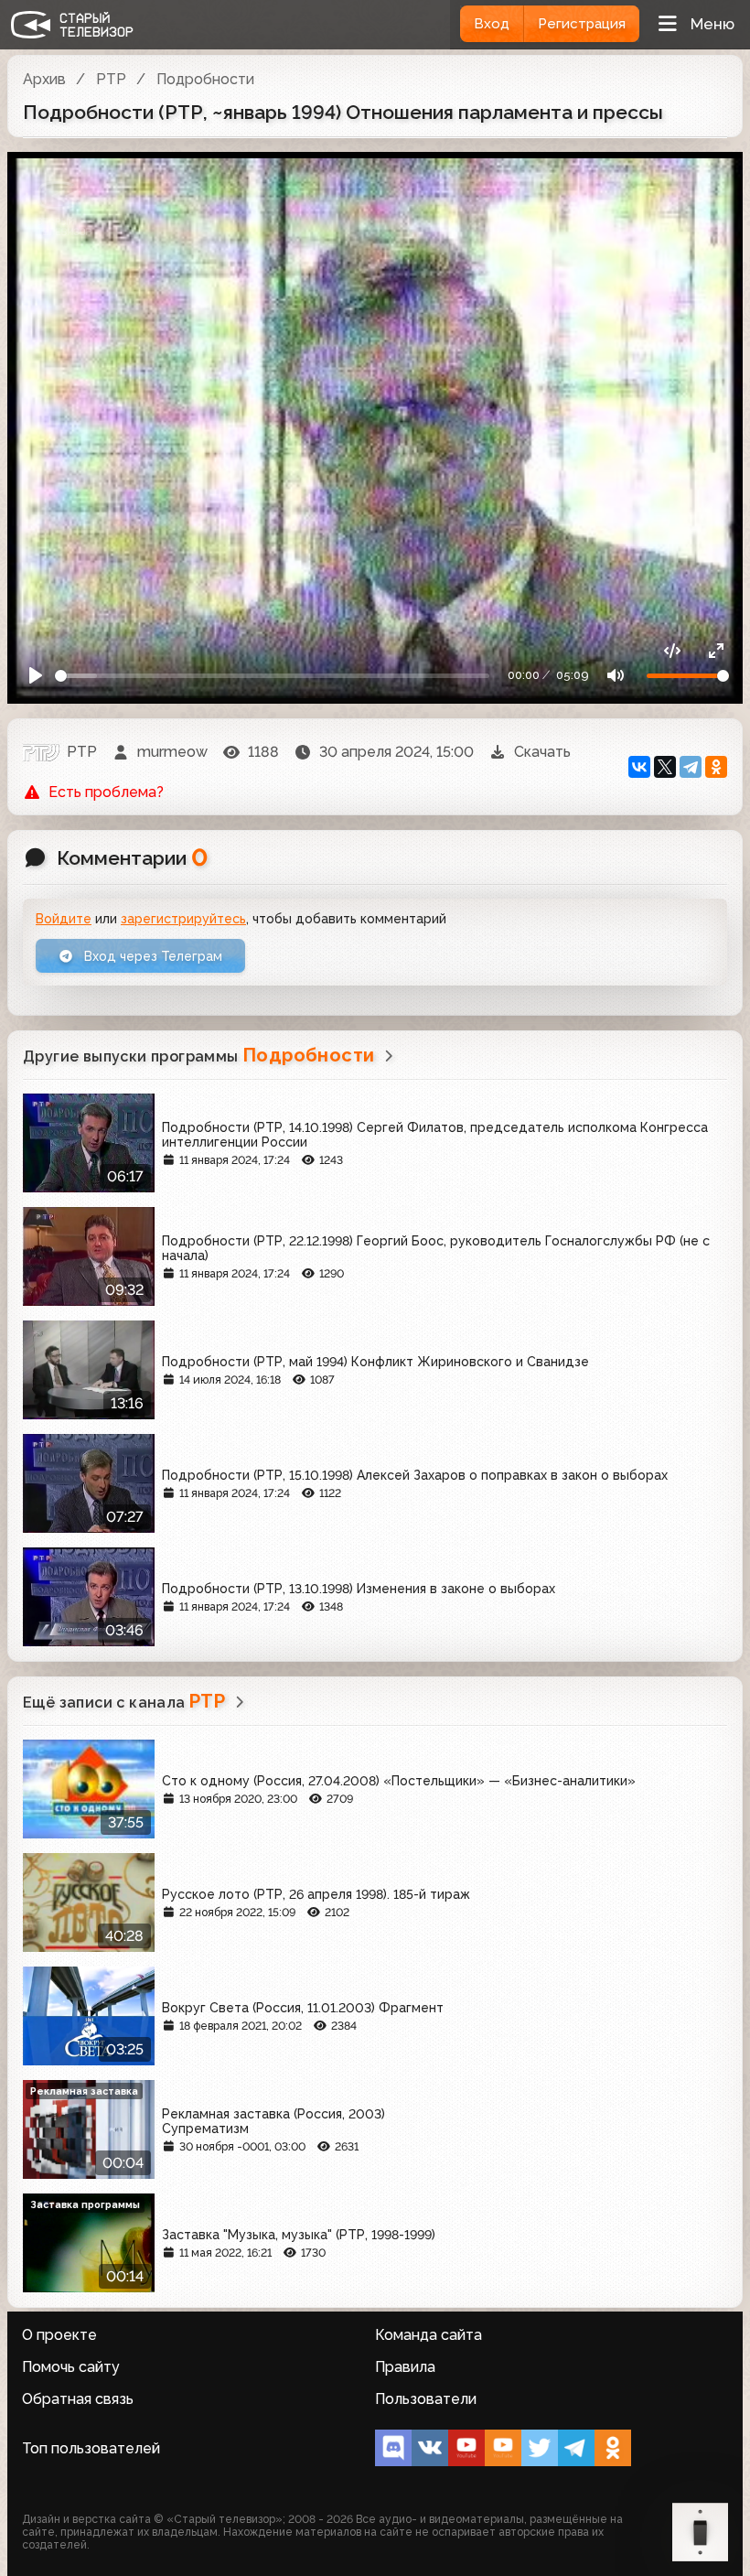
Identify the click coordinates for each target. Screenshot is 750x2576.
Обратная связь (78, 2399)
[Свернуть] (716, 651)
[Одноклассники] (716, 767)
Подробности (205, 79)
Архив (44, 79)
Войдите (64, 919)
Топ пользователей (91, 2448)
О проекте (59, 2335)
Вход (492, 24)
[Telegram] (691, 767)
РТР (111, 79)
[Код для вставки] (672, 651)
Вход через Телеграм (151, 956)
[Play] (36, 675)
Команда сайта (429, 2335)
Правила (405, 2367)
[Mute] (616, 675)
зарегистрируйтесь (183, 919)
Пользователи (426, 2399)
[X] (665, 767)
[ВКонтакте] (639, 767)
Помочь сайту (71, 2367)
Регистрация (582, 24)
